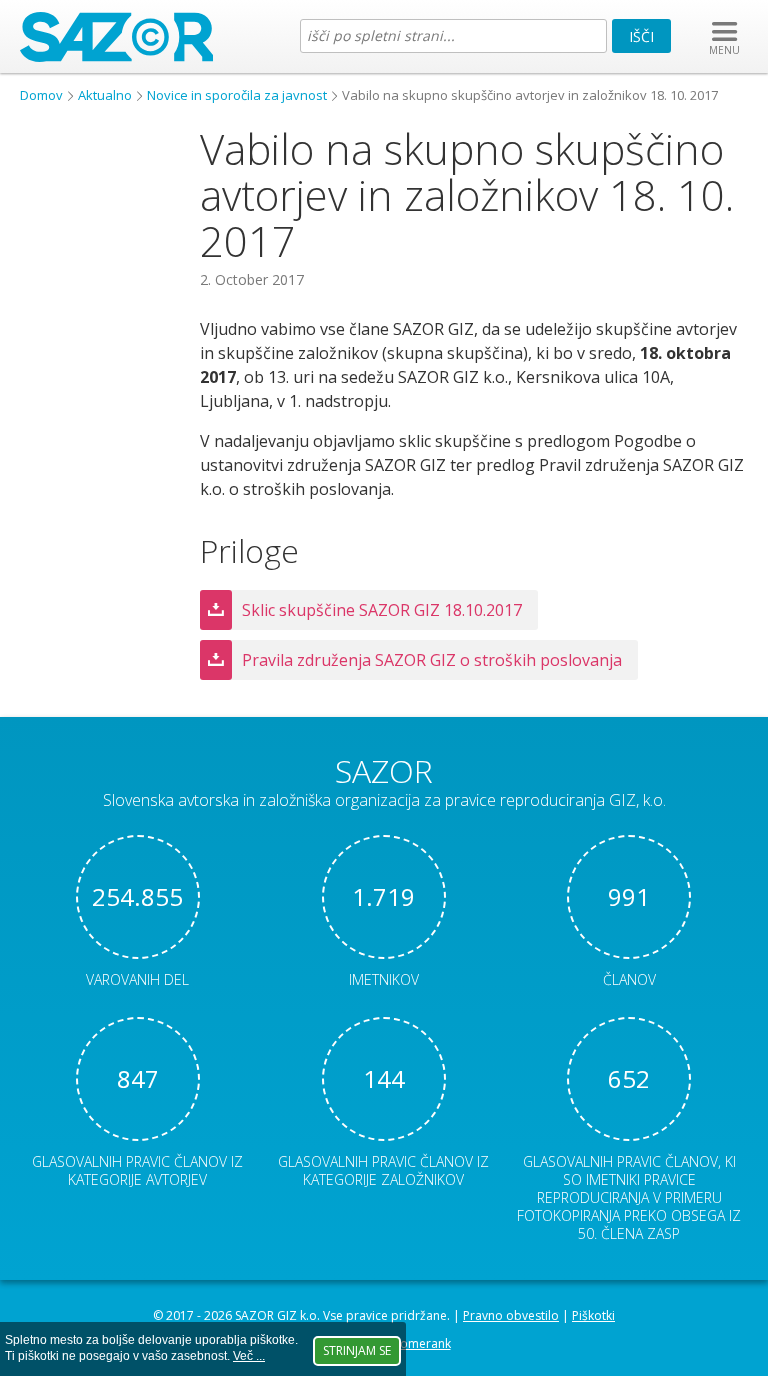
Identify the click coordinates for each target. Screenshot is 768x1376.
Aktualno (105, 95)
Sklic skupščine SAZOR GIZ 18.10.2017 (382, 610)
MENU (724, 50)
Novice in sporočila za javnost (237, 95)
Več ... (249, 1356)
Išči (641, 36)
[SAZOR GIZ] (117, 56)
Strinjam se (357, 1350)
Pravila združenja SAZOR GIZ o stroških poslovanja (432, 660)
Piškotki (593, 1315)
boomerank (417, 1343)
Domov (41, 95)
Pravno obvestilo (511, 1315)
